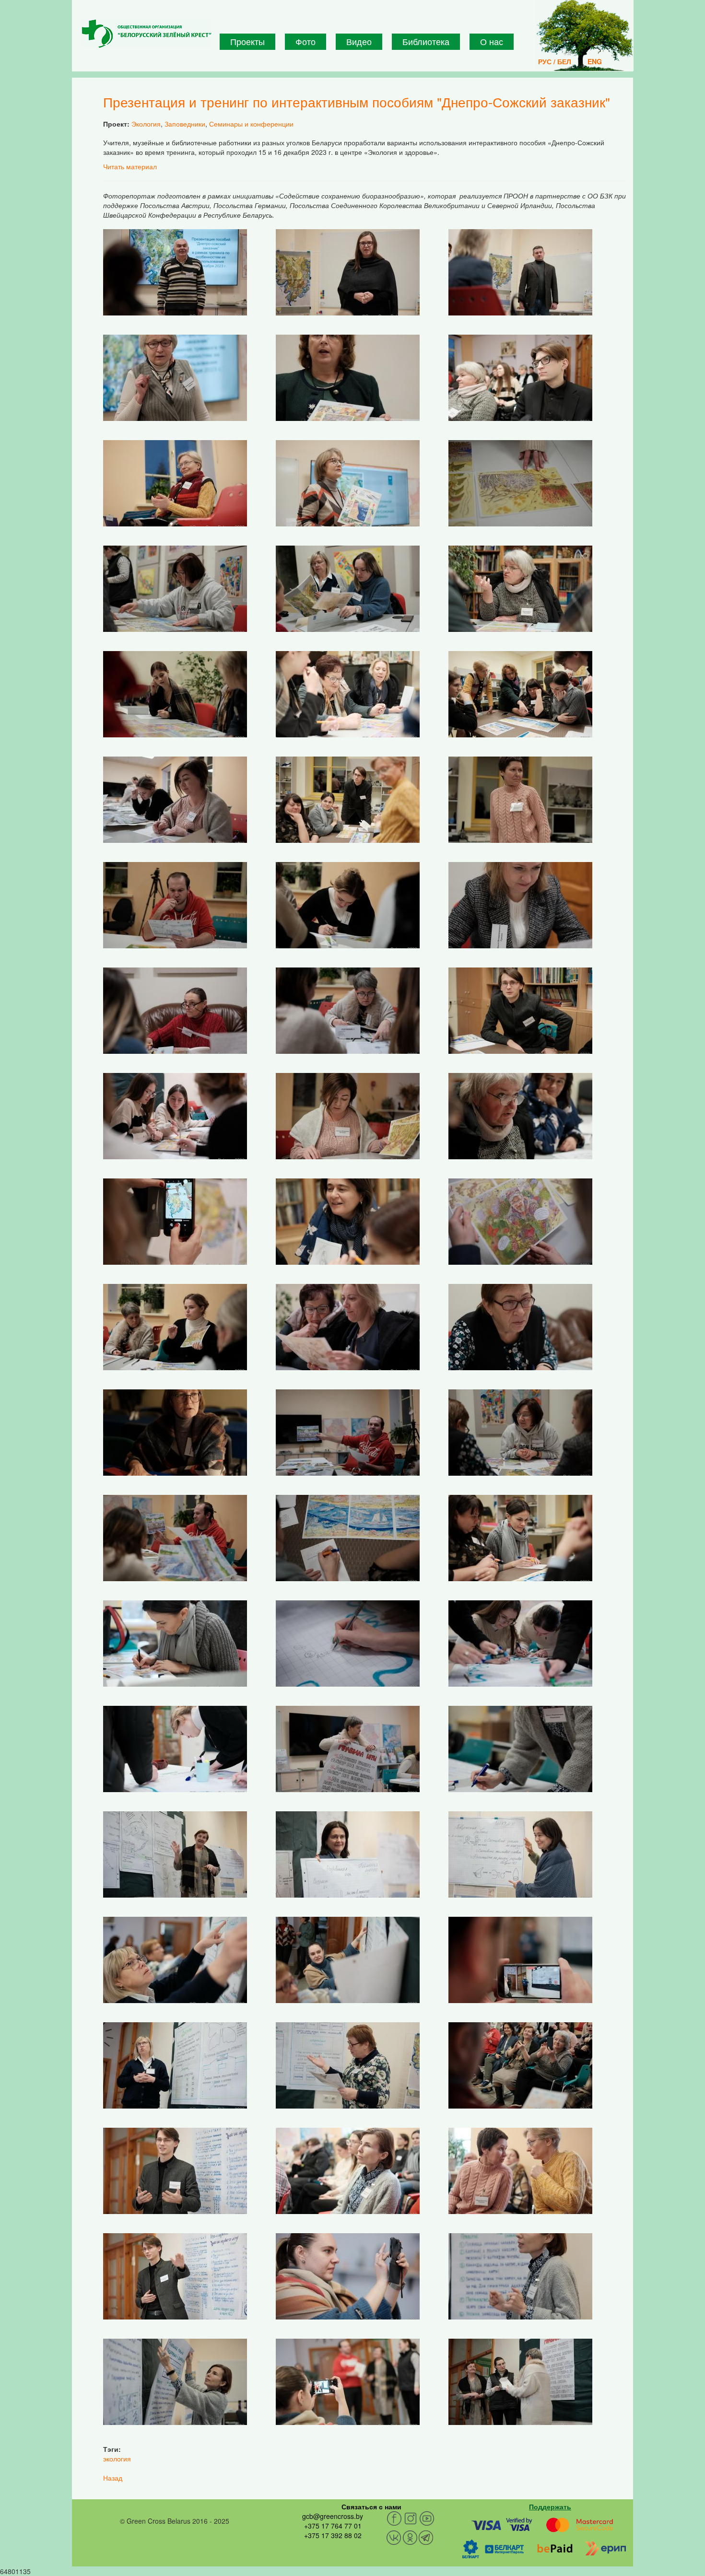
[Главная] (147, 34)
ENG (595, 61)
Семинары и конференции (251, 124)
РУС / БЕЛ (555, 61)
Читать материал (130, 166)
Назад (113, 2478)
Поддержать (550, 2506)
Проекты (247, 41)
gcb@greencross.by (333, 2516)
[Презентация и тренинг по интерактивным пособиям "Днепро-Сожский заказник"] (175, 271)
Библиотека (426, 41)
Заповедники (185, 124)
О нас (492, 41)
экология (117, 2459)
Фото (305, 41)
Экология (146, 124)
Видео (359, 41)
